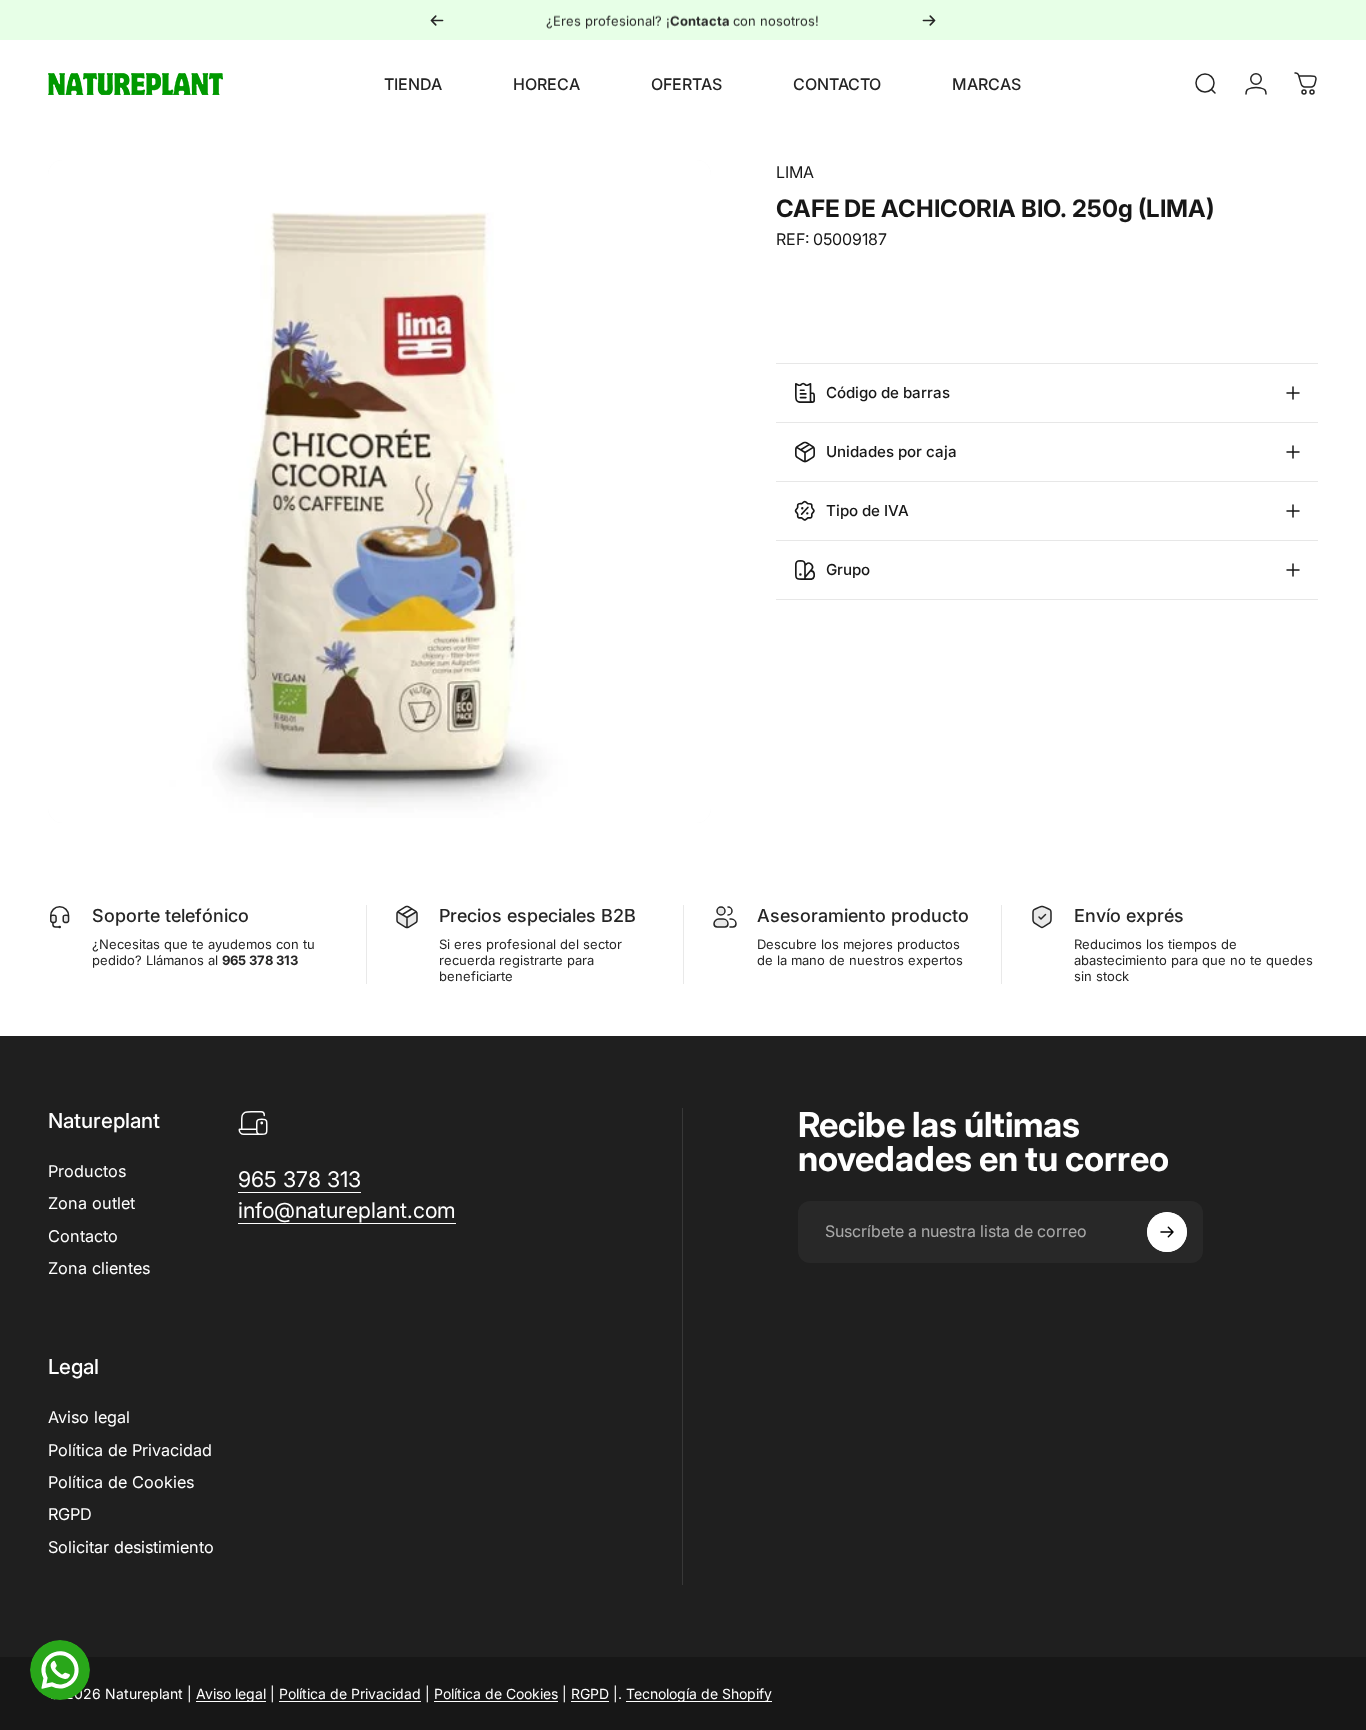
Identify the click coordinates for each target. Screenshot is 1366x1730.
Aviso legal (89, 1417)
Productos (87, 1171)
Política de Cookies (121, 1482)
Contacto (83, 1236)
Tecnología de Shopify (699, 1693)
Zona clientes (99, 1268)
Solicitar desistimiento (131, 1547)
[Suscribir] (1167, 1232)
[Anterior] (437, 20)
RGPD (70, 1514)
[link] (299, 1179)
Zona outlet (91, 1203)
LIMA (795, 172)
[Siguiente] (929, 20)
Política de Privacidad (130, 1450)
